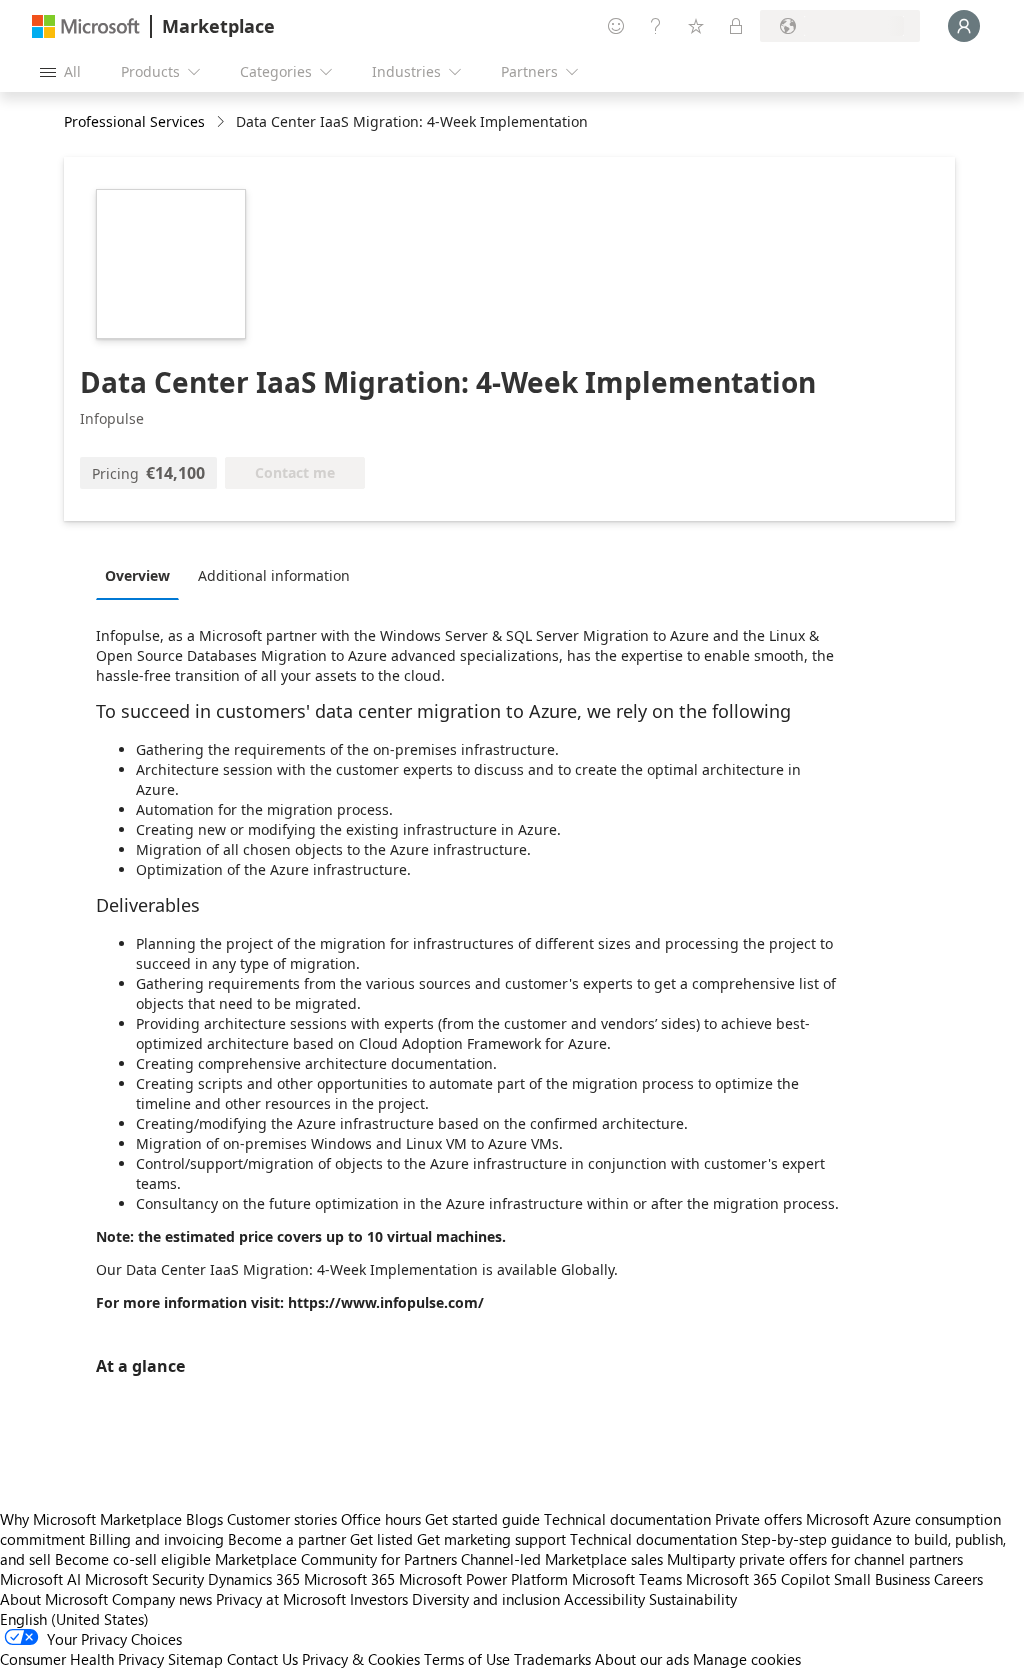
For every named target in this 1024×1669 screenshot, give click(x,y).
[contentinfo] (222, 122)
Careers (958, 1579)
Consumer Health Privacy (82, 1659)
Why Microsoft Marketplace (91, 1519)
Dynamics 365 (254, 1579)
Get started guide (482, 1519)
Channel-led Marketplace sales (562, 1559)
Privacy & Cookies (361, 1659)
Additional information (274, 575)
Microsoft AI (40, 1579)
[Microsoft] (86, 26)
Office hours (381, 1519)
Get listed (381, 1539)
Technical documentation (627, 1519)
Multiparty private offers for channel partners (815, 1559)
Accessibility (604, 1599)
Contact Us (262, 1659)
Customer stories (282, 1519)
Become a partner (287, 1539)
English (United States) (74, 1619)
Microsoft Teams (627, 1579)
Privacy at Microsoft (281, 1599)
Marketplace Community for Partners (336, 1559)
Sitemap (195, 1659)
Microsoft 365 (349, 1579)
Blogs (204, 1519)
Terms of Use (467, 1659)
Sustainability (693, 1599)
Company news (162, 1599)
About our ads (642, 1659)
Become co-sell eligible (133, 1559)
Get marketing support (491, 1539)
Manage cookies (747, 1659)
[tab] (142, 575)
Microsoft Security (144, 1579)
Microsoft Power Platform (483, 1579)
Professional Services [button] (134, 121)
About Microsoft (54, 1599)
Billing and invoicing (156, 1539)
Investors (379, 1599)
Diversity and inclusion (486, 1599)
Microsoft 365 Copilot (758, 1579)
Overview (137, 575)
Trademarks (552, 1659)
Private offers (758, 1519)
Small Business (882, 1579)
